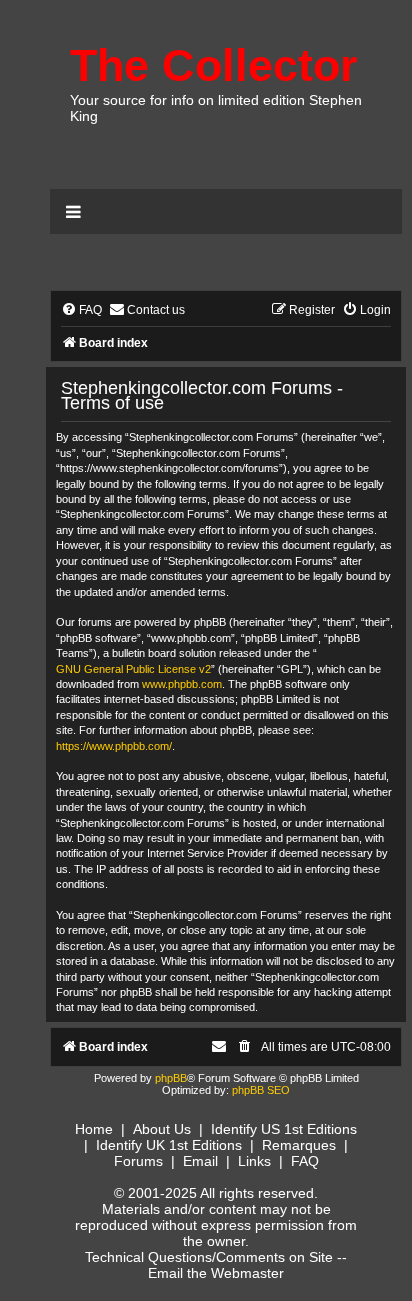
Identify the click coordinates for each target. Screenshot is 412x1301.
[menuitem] (81, 310)
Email (200, 1161)
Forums (138, 1161)
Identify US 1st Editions (284, 1129)
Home (94, 1129)
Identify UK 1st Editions (169, 1145)
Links (254, 1161)
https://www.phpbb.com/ (114, 746)
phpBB (171, 1078)
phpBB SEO (261, 1090)
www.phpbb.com (182, 684)
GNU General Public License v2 (133, 669)
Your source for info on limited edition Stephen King (216, 108)
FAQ (305, 1161)
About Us (162, 1129)
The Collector (214, 65)
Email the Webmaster (216, 1273)
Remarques (299, 1145)
